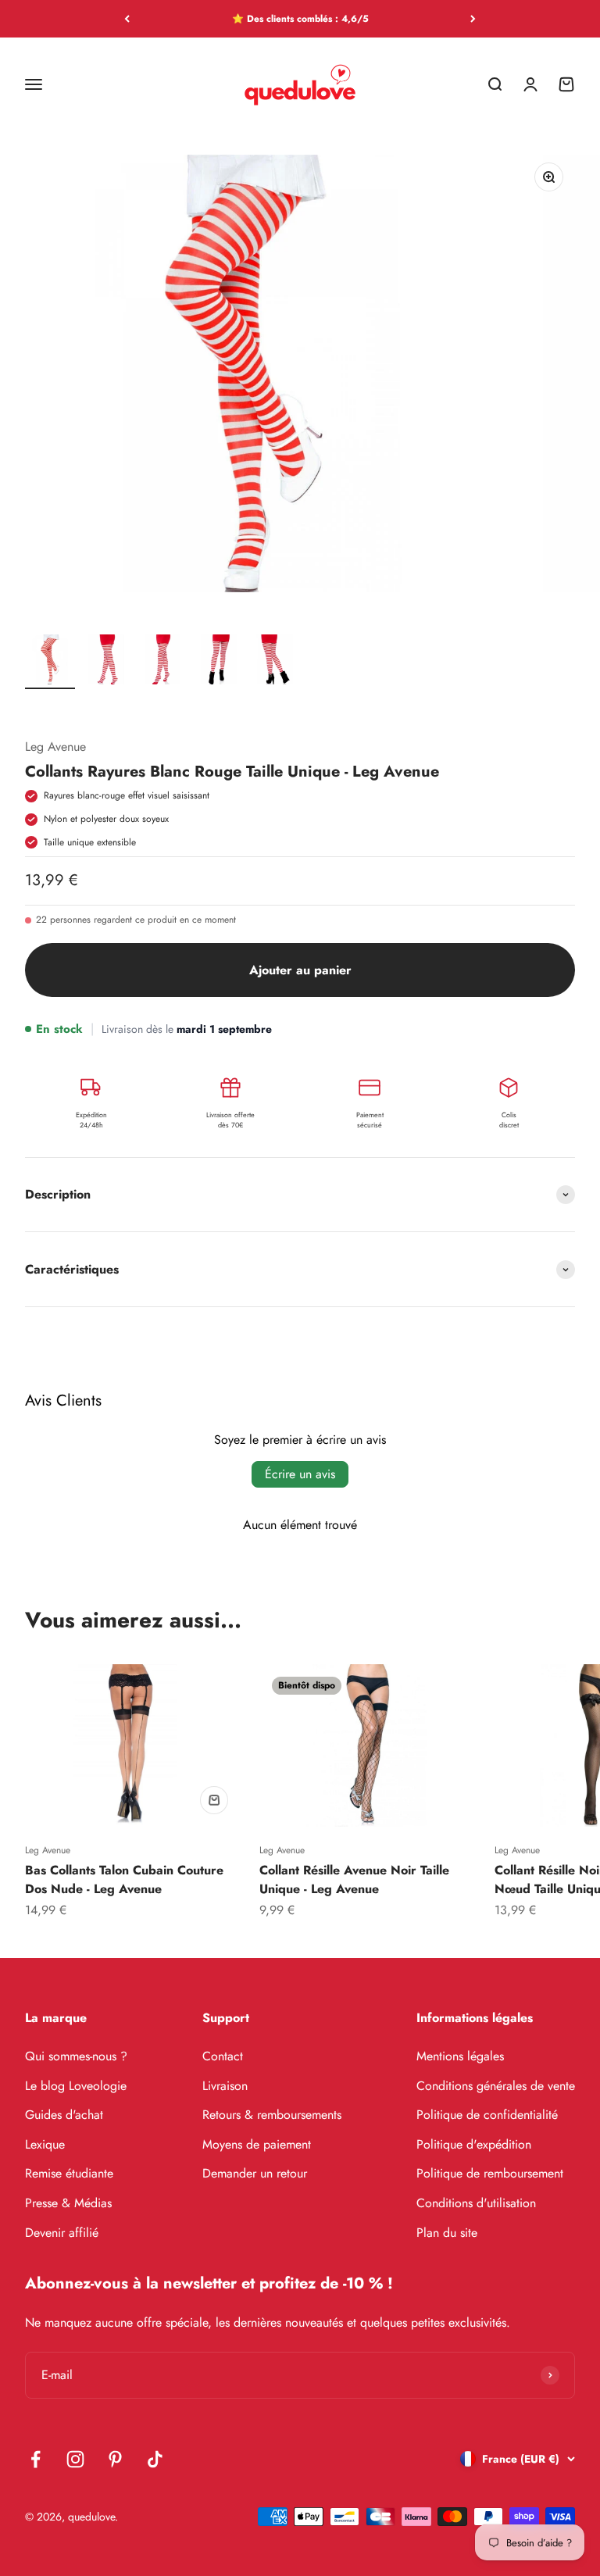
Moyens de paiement (257, 2144)
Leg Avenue (55, 747)
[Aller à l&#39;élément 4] (219, 660)
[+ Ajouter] (214, 1800)
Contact (223, 2056)
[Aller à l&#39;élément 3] (162, 660)
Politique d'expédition (474, 2144)
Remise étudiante (69, 2173)
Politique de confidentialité (487, 2115)
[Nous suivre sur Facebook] (36, 2459)
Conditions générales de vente (496, 2086)
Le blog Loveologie (76, 2086)
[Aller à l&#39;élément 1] (50, 660)
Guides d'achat (64, 2115)
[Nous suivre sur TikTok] (155, 2459)
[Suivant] (473, 19)
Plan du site (447, 2233)
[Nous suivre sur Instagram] (75, 2459)
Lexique (45, 2144)
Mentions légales (460, 2056)
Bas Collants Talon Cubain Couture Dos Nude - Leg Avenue (124, 1879)
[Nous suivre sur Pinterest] (115, 2459)
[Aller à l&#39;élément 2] (106, 660)
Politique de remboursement (490, 2173)
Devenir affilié (62, 2233)
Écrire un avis (300, 1474)
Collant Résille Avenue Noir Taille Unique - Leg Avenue (354, 1879)
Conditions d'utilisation (476, 2203)
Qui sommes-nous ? (76, 2056)
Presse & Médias (68, 2203)
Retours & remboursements (272, 2115)
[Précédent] (127, 19)
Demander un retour (255, 2173)
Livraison (225, 2086)
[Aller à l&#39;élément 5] (275, 660)
